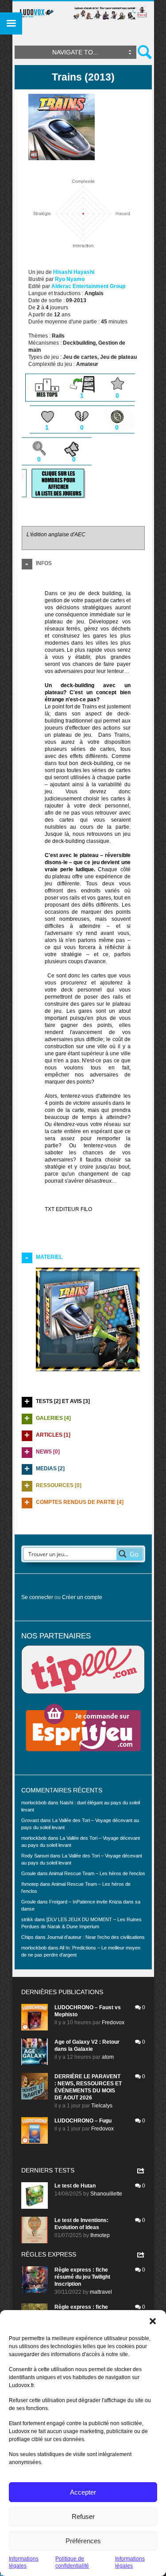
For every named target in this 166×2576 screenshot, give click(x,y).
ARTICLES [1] (53, 1435)
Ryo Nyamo (70, 279)
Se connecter (37, 1597)
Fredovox (113, 2022)
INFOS (44, 563)
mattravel (101, 2292)
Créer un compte (82, 1597)
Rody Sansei (35, 1856)
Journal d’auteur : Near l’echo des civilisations (96, 1937)
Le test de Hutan (75, 2186)
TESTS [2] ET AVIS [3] (63, 1401)
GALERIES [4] (53, 1418)
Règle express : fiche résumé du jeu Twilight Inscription (82, 2277)
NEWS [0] (48, 1452)
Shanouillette (106, 2194)
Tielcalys (102, 2106)
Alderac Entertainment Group (88, 286)
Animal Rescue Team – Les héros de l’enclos (97, 1873)
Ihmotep (30, 1884)
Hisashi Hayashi (74, 272)
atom (108, 2057)
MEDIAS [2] (50, 1469)
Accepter (83, 2492)
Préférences (83, 2541)
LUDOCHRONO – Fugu (83, 2121)
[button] (153, 2321)
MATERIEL (49, 1257)
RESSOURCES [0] (59, 1485)
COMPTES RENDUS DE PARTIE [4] (80, 1502)
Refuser (83, 2516)
